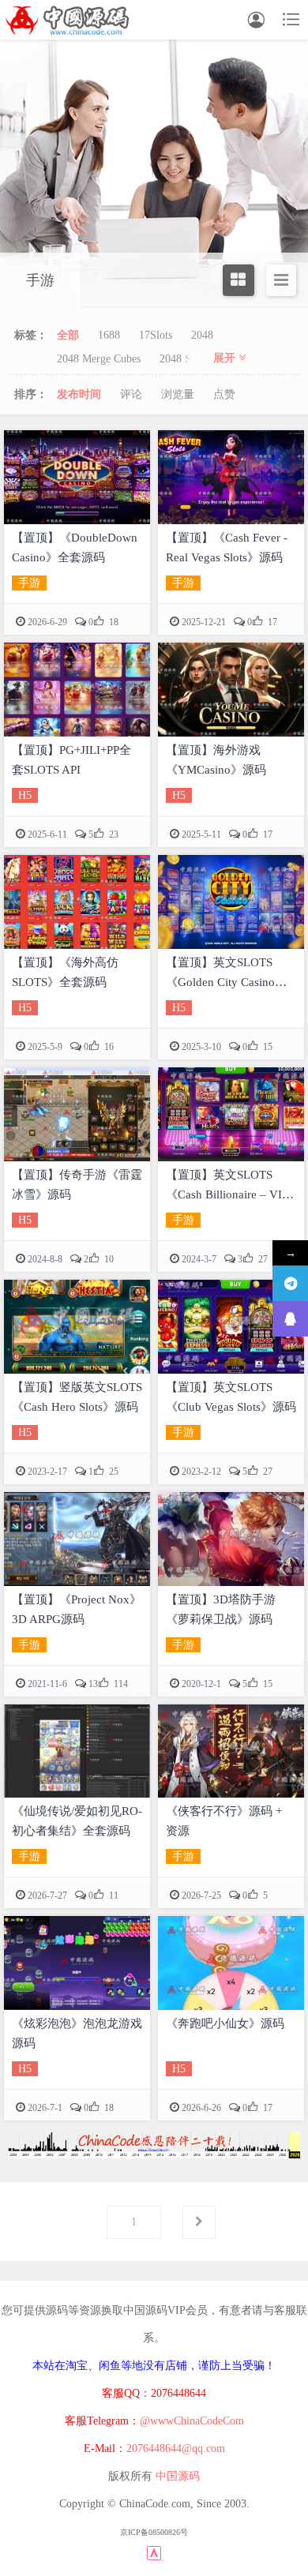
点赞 (224, 394)
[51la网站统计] (154, 2552)
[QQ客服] (290, 1319)
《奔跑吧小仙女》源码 (225, 2023)
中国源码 (178, 2476)
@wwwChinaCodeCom (192, 2421)
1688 (109, 335)
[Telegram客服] (290, 1283)
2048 (202, 335)
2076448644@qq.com (176, 2449)
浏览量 (178, 394)
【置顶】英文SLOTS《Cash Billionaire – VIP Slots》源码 (227, 1194)
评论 (131, 394)
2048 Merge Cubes (99, 359)
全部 (68, 335)
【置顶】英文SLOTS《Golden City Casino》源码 (226, 982)
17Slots (156, 335)
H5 (25, 795)
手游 (29, 583)
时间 (79, 394)
